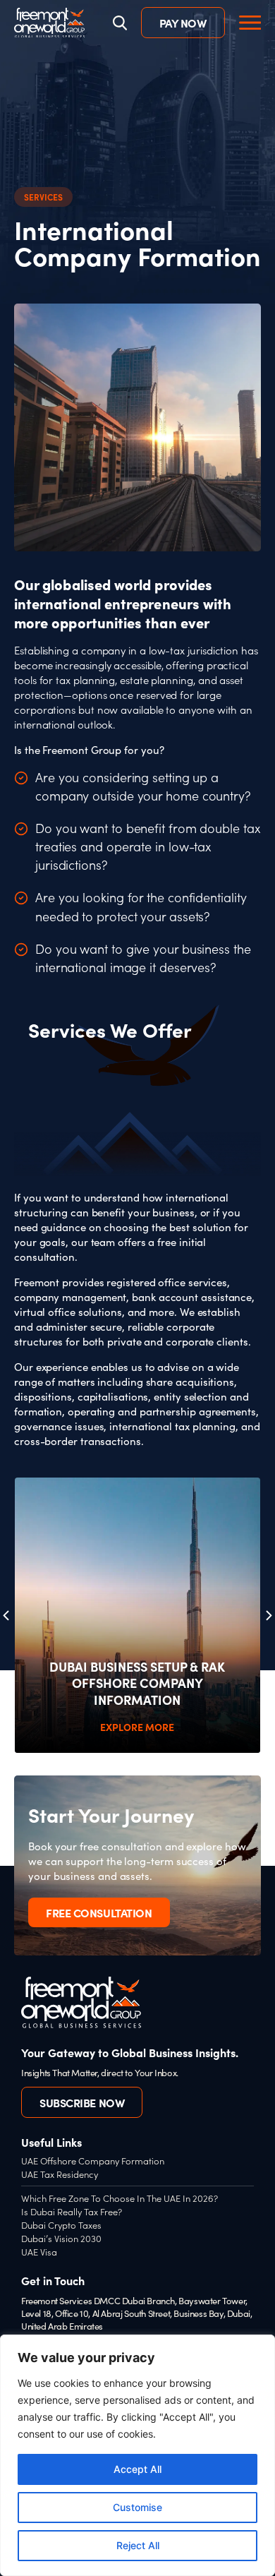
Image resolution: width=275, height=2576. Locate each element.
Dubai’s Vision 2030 (61, 2238)
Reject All (138, 2545)
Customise (137, 2507)
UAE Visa (39, 2252)
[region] (137, 2455)
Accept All (137, 2469)
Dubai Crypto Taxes (61, 2225)
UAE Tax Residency (60, 2174)
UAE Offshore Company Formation (93, 2161)
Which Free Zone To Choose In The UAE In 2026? (120, 2198)
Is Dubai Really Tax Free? (72, 2211)
